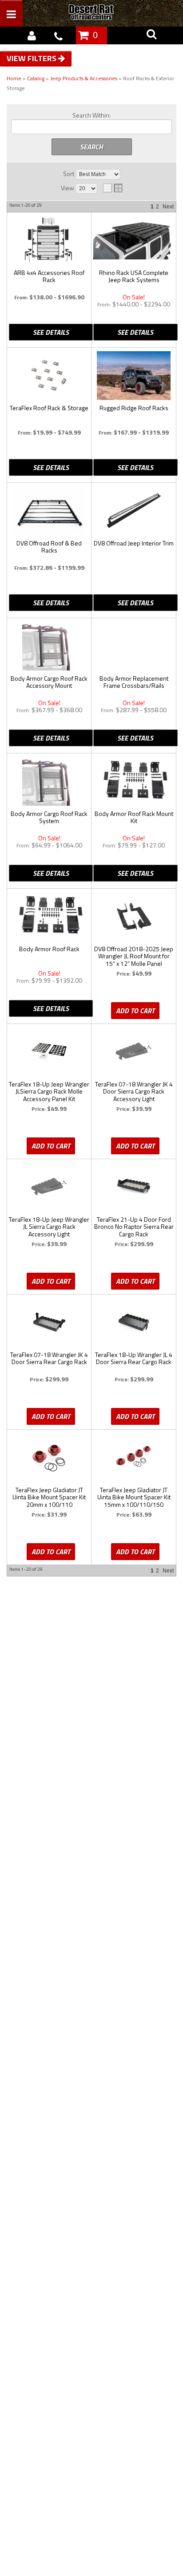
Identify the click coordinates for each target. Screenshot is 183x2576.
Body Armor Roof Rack (49, 949)
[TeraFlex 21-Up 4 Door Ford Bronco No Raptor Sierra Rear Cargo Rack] (134, 1187)
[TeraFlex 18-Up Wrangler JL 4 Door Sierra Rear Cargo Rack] (134, 1322)
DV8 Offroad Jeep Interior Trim (134, 544)
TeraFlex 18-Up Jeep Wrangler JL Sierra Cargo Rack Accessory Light (49, 1227)
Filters (43, 58)
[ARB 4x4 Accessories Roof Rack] (49, 240)
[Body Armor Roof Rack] (49, 915)
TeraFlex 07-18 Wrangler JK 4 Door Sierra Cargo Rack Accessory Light (134, 1092)
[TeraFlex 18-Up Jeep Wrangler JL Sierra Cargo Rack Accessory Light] (49, 1187)
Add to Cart (135, 1011)
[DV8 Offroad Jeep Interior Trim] (134, 511)
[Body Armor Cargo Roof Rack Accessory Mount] (49, 646)
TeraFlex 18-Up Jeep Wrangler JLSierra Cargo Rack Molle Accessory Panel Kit (49, 1092)
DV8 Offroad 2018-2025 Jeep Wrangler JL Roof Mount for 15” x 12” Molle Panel (134, 957)
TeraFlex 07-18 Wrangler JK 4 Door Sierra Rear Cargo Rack (49, 1359)
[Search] (151, 35)
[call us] (58, 35)
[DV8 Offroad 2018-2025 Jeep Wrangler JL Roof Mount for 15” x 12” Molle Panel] (134, 917)
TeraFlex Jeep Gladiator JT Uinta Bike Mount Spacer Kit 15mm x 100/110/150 (134, 1498)
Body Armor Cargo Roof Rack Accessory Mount (49, 682)
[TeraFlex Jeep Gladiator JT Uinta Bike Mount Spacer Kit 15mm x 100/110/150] (134, 1458)
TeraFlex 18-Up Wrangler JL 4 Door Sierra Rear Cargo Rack (134, 1359)
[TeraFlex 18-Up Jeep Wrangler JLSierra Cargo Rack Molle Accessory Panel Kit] (49, 1052)
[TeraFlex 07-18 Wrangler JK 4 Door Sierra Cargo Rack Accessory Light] (134, 1052)
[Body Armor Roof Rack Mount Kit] (134, 780)
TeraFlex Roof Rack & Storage (49, 408)
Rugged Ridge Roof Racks (134, 408)
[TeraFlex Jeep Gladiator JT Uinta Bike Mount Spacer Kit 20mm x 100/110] (49, 1458)
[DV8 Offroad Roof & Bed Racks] (49, 511)
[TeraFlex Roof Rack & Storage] (49, 376)
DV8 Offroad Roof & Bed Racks (49, 547)
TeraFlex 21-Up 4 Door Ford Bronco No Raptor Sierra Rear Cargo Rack (134, 1227)
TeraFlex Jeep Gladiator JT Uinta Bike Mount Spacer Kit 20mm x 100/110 (49, 1498)
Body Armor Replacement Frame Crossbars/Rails (134, 682)
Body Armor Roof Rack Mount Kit (134, 818)
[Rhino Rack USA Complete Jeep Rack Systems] (134, 238)
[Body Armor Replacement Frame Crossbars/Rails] (134, 642)
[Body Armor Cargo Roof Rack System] (49, 781)
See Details (51, 332)
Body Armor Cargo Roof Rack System (49, 818)
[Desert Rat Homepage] (101, 13)
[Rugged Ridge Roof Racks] (134, 376)
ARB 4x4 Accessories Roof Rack (49, 277)
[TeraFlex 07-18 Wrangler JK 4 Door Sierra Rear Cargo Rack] (49, 1322)
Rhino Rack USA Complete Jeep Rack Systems (134, 277)
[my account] (32, 35)
